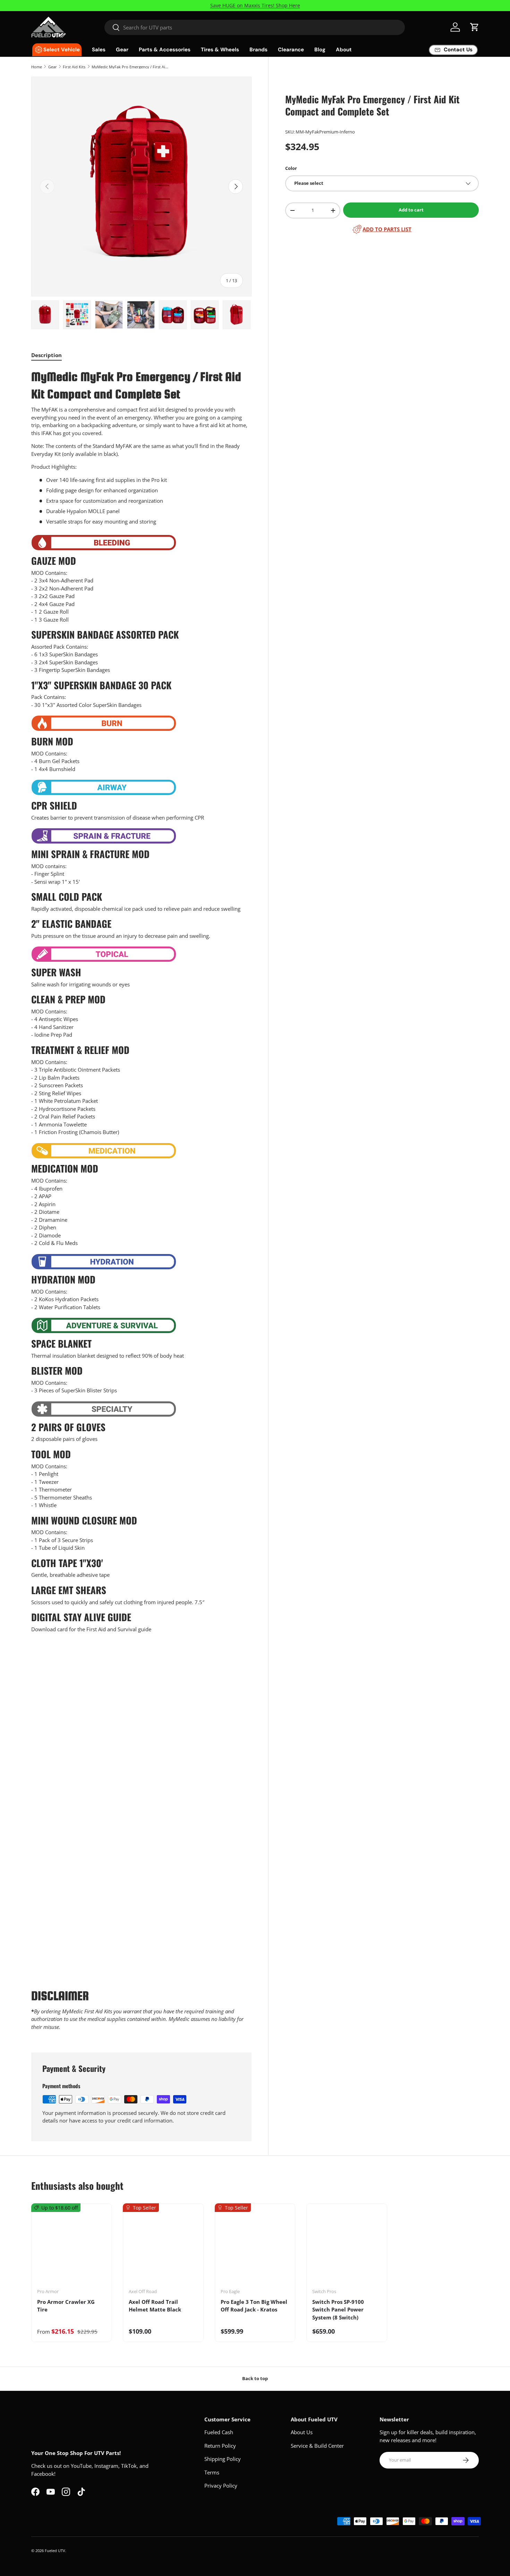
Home (37, 67)
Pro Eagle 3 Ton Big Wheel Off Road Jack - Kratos (254, 2306)
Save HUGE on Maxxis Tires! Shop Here (255, 6)
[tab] (46, 355)
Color (291, 168)
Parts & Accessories (165, 50)
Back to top (255, 2378)
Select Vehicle (62, 50)
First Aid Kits (74, 67)
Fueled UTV (55, 2551)
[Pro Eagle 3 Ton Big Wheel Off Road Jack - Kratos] (255, 2248)
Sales (99, 50)
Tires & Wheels (220, 50)
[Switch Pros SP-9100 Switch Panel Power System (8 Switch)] (347, 2248)
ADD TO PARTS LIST (387, 229)
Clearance (291, 50)
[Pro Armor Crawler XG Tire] (71, 2248)
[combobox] (255, 27)
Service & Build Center (317, 2446)
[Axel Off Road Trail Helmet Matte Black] (163, 2248)
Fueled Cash (219, 2432)
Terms (212, 2472)
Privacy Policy (221, 2486)
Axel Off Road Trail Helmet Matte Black (155, 2306)
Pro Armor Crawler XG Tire (66, 2306)
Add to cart (411, 210)
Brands (258, 50)
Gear (122, 50)
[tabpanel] (141, 1202)
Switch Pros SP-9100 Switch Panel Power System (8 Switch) (338, 2310)
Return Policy (220, 2446)
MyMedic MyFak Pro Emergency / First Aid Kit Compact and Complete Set (131, 67)
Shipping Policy (223, 2459)
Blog (320, 50)
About (344, 50)
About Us (302, 2432)
